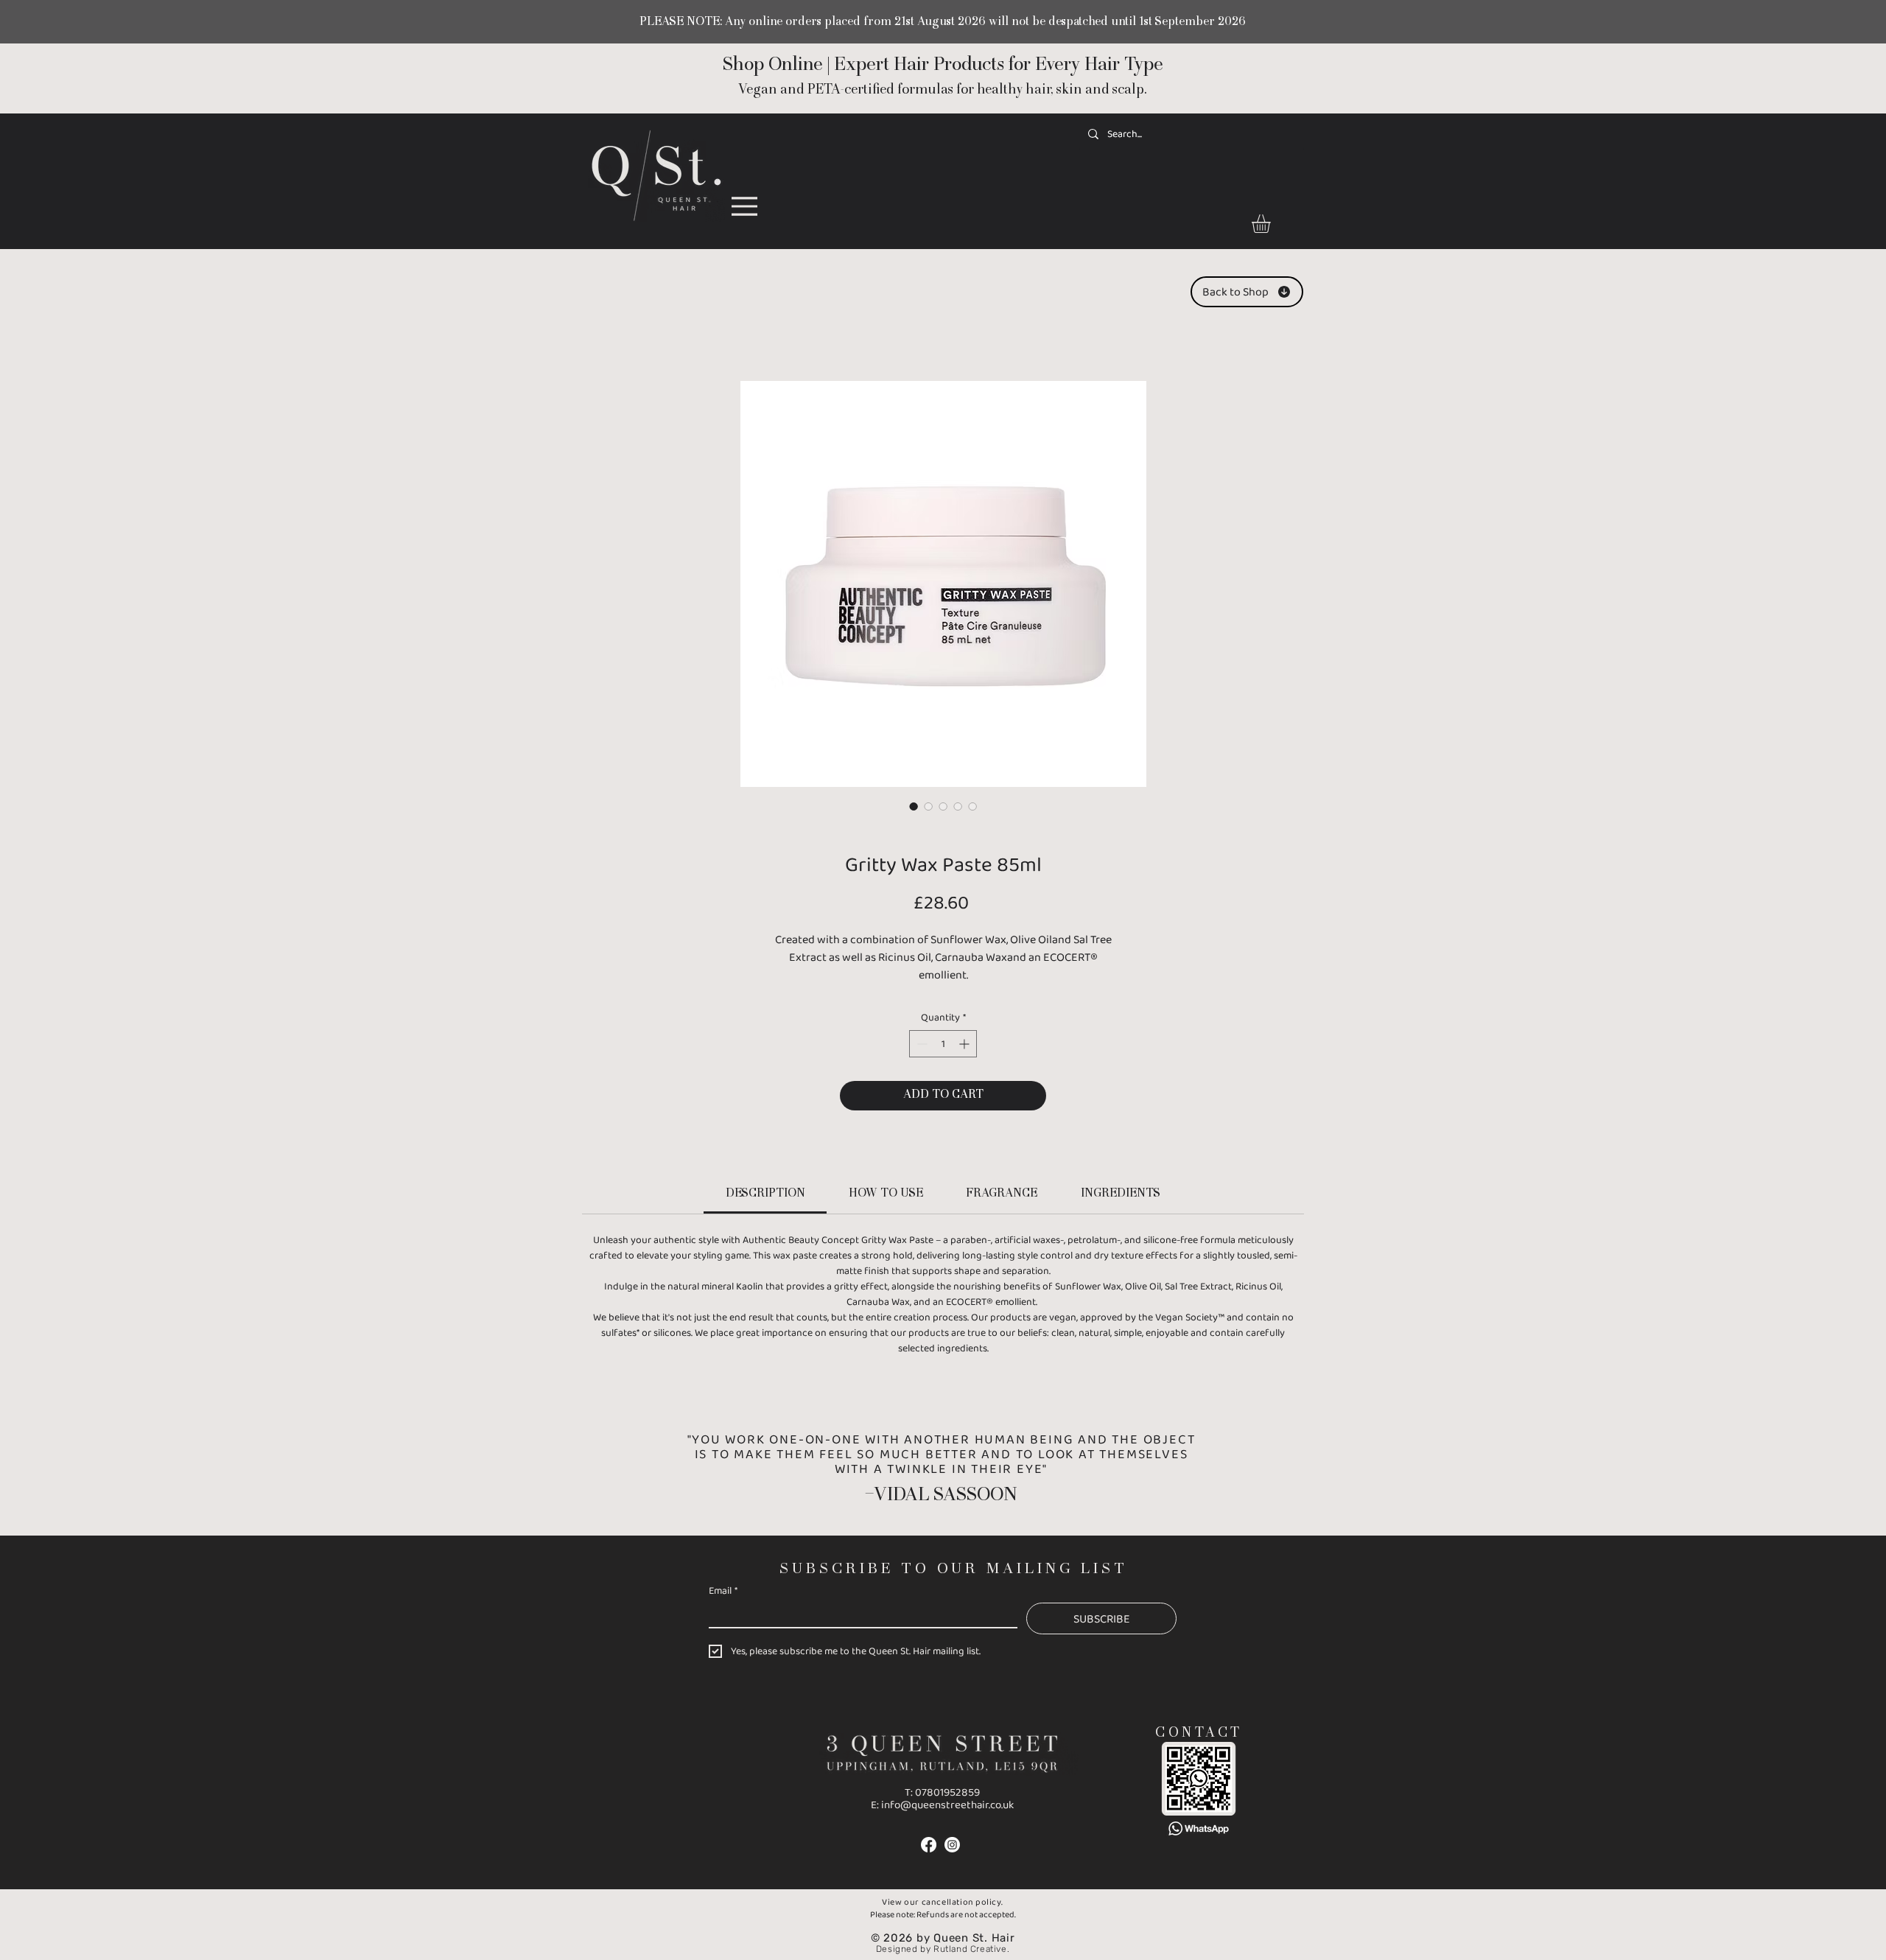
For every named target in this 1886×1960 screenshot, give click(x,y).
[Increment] (965, 1044)
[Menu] (744, 206)
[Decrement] (921, 1044)
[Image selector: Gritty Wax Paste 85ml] (914, 806)
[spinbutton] (943, 1044)
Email (723, 1590)
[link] (1272, 224)
